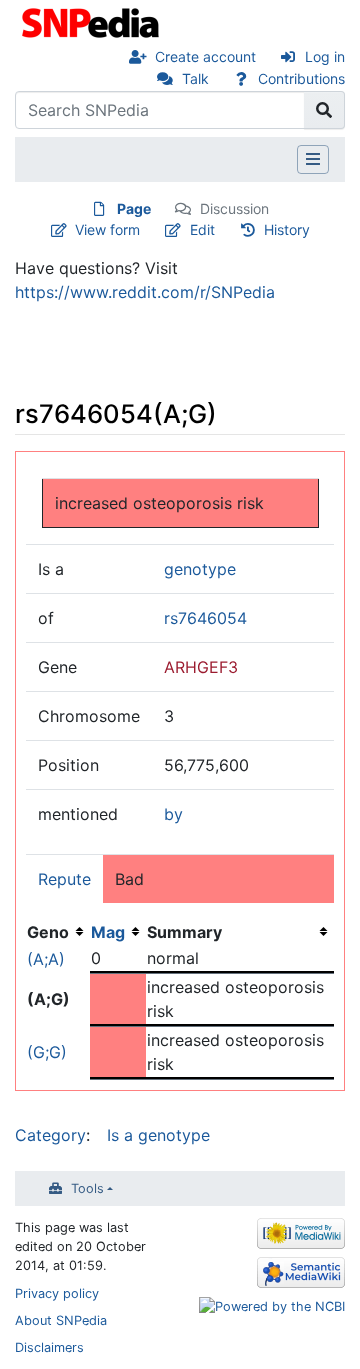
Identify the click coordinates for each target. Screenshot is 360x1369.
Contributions (301, 78)
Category (50, 1135)
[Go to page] (324, 110)
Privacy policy (57, 1293)
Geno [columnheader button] (48, 932)
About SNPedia (61, 1320)
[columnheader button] (118, 932)
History (287, 229)
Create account (205, 56)
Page (134, 208)
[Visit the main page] (92, 21)
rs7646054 (205, 618)
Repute (64, 879)
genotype (200, 569)
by (173, 814)
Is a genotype (158, 1135)
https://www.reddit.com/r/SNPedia (145, 292)
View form (107, 229)
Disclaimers (49, 1347)
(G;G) (47, 1052)
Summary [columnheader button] (184, 932)
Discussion (234, 208)
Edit (202, 229)
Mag (108, 932)
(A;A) (46, 959)
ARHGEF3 (201, 667)
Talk (195, 78)
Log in (325, 56)
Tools (87, 1188)
